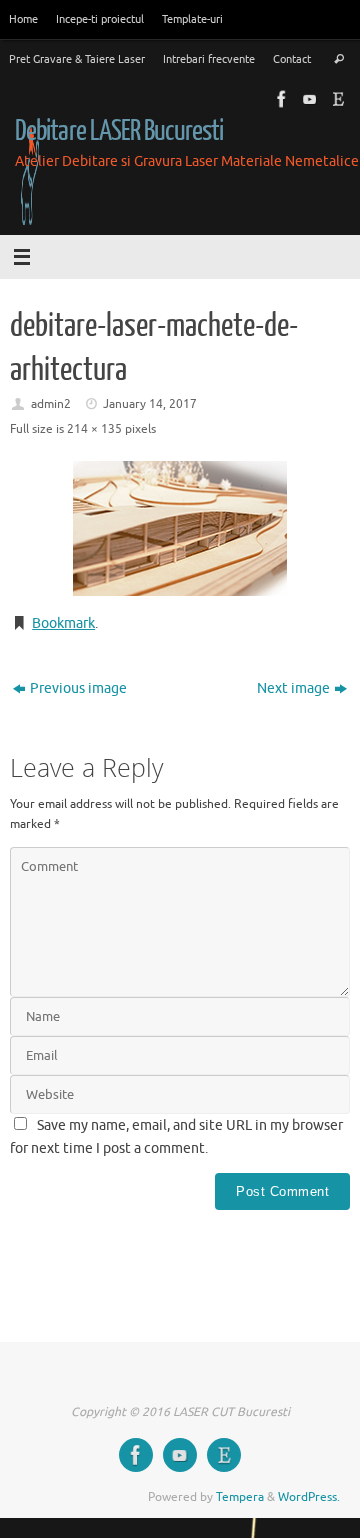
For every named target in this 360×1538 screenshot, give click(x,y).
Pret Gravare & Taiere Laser (77, 59)
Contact (292, 59)
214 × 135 (94, 429)
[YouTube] (308, 99)
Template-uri (192, 19)
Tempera (240, 1497)
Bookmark (63, 623)
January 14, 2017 (150, 404)
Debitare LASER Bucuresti (119, 131)
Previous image (78, 688)
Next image (293, 688)
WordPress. (309, 1497)
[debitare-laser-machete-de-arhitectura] (180, 528)
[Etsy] (336, 99)
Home (23, 19)
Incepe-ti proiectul (100, 19)
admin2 (51, 404)
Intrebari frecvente (209, 59)
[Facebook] (280, 99)
